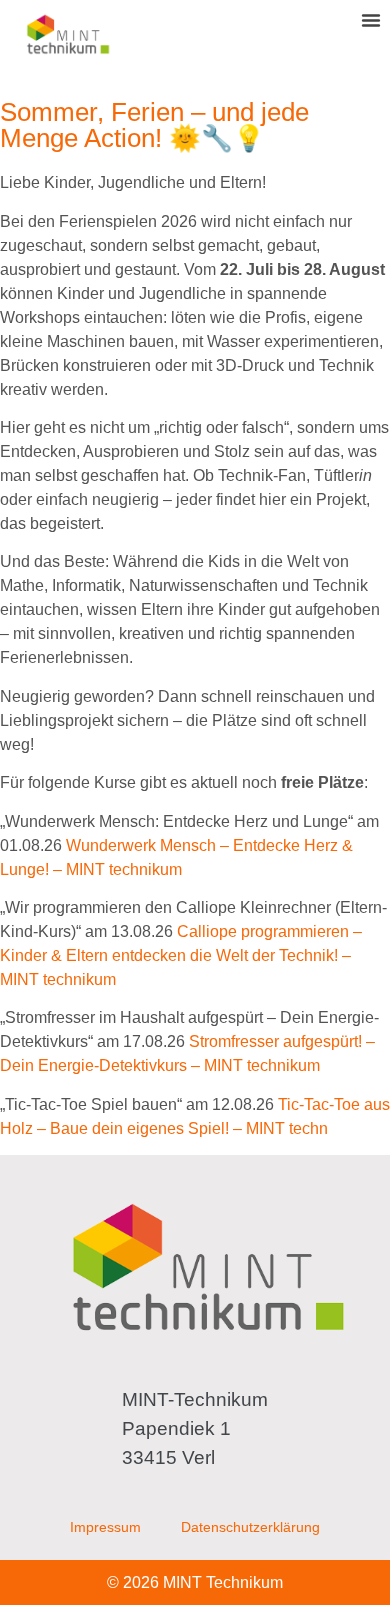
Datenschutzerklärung (250, 1527)
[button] (371, 20)
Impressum (105, 1527)
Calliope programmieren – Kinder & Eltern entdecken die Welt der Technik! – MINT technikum (181, 955)
